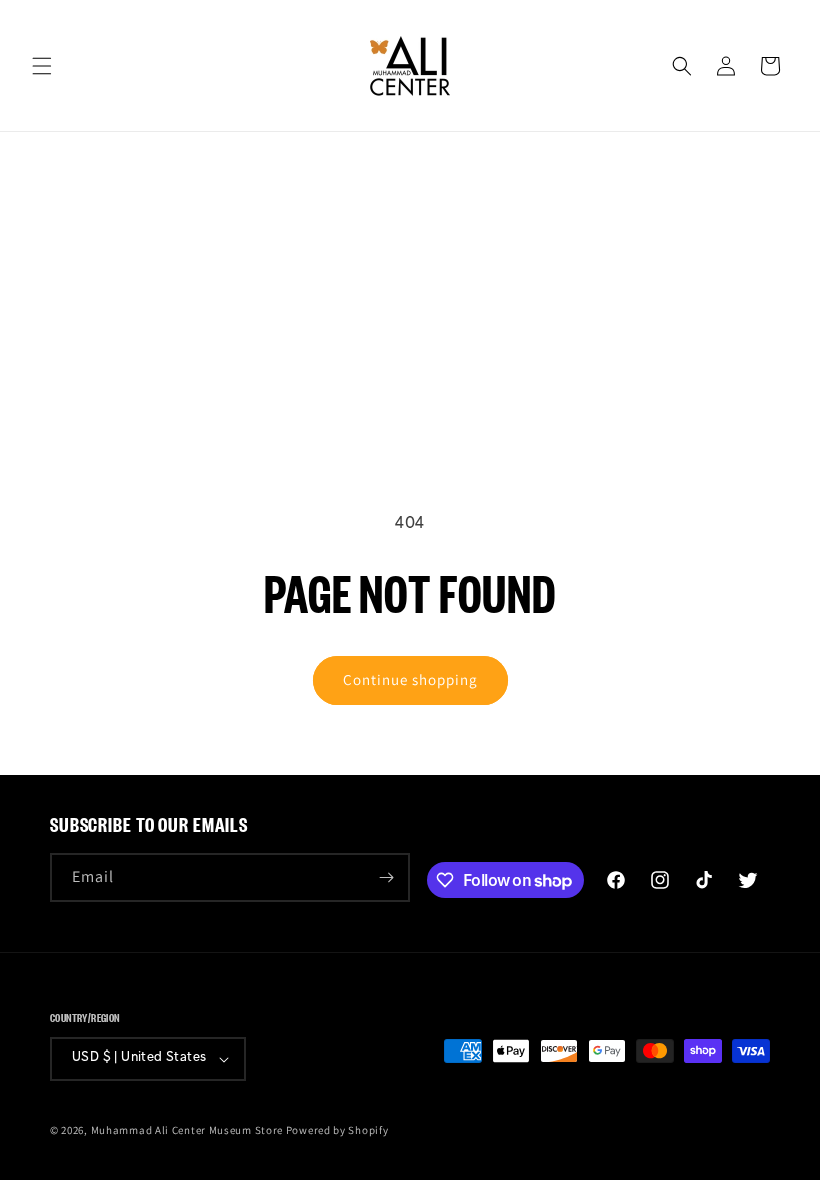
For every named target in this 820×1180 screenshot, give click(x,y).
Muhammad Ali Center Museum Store (187, 1130)
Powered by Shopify (337, 1130)
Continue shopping (410, 679)
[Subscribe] (386, 877)
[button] (42, 66)
